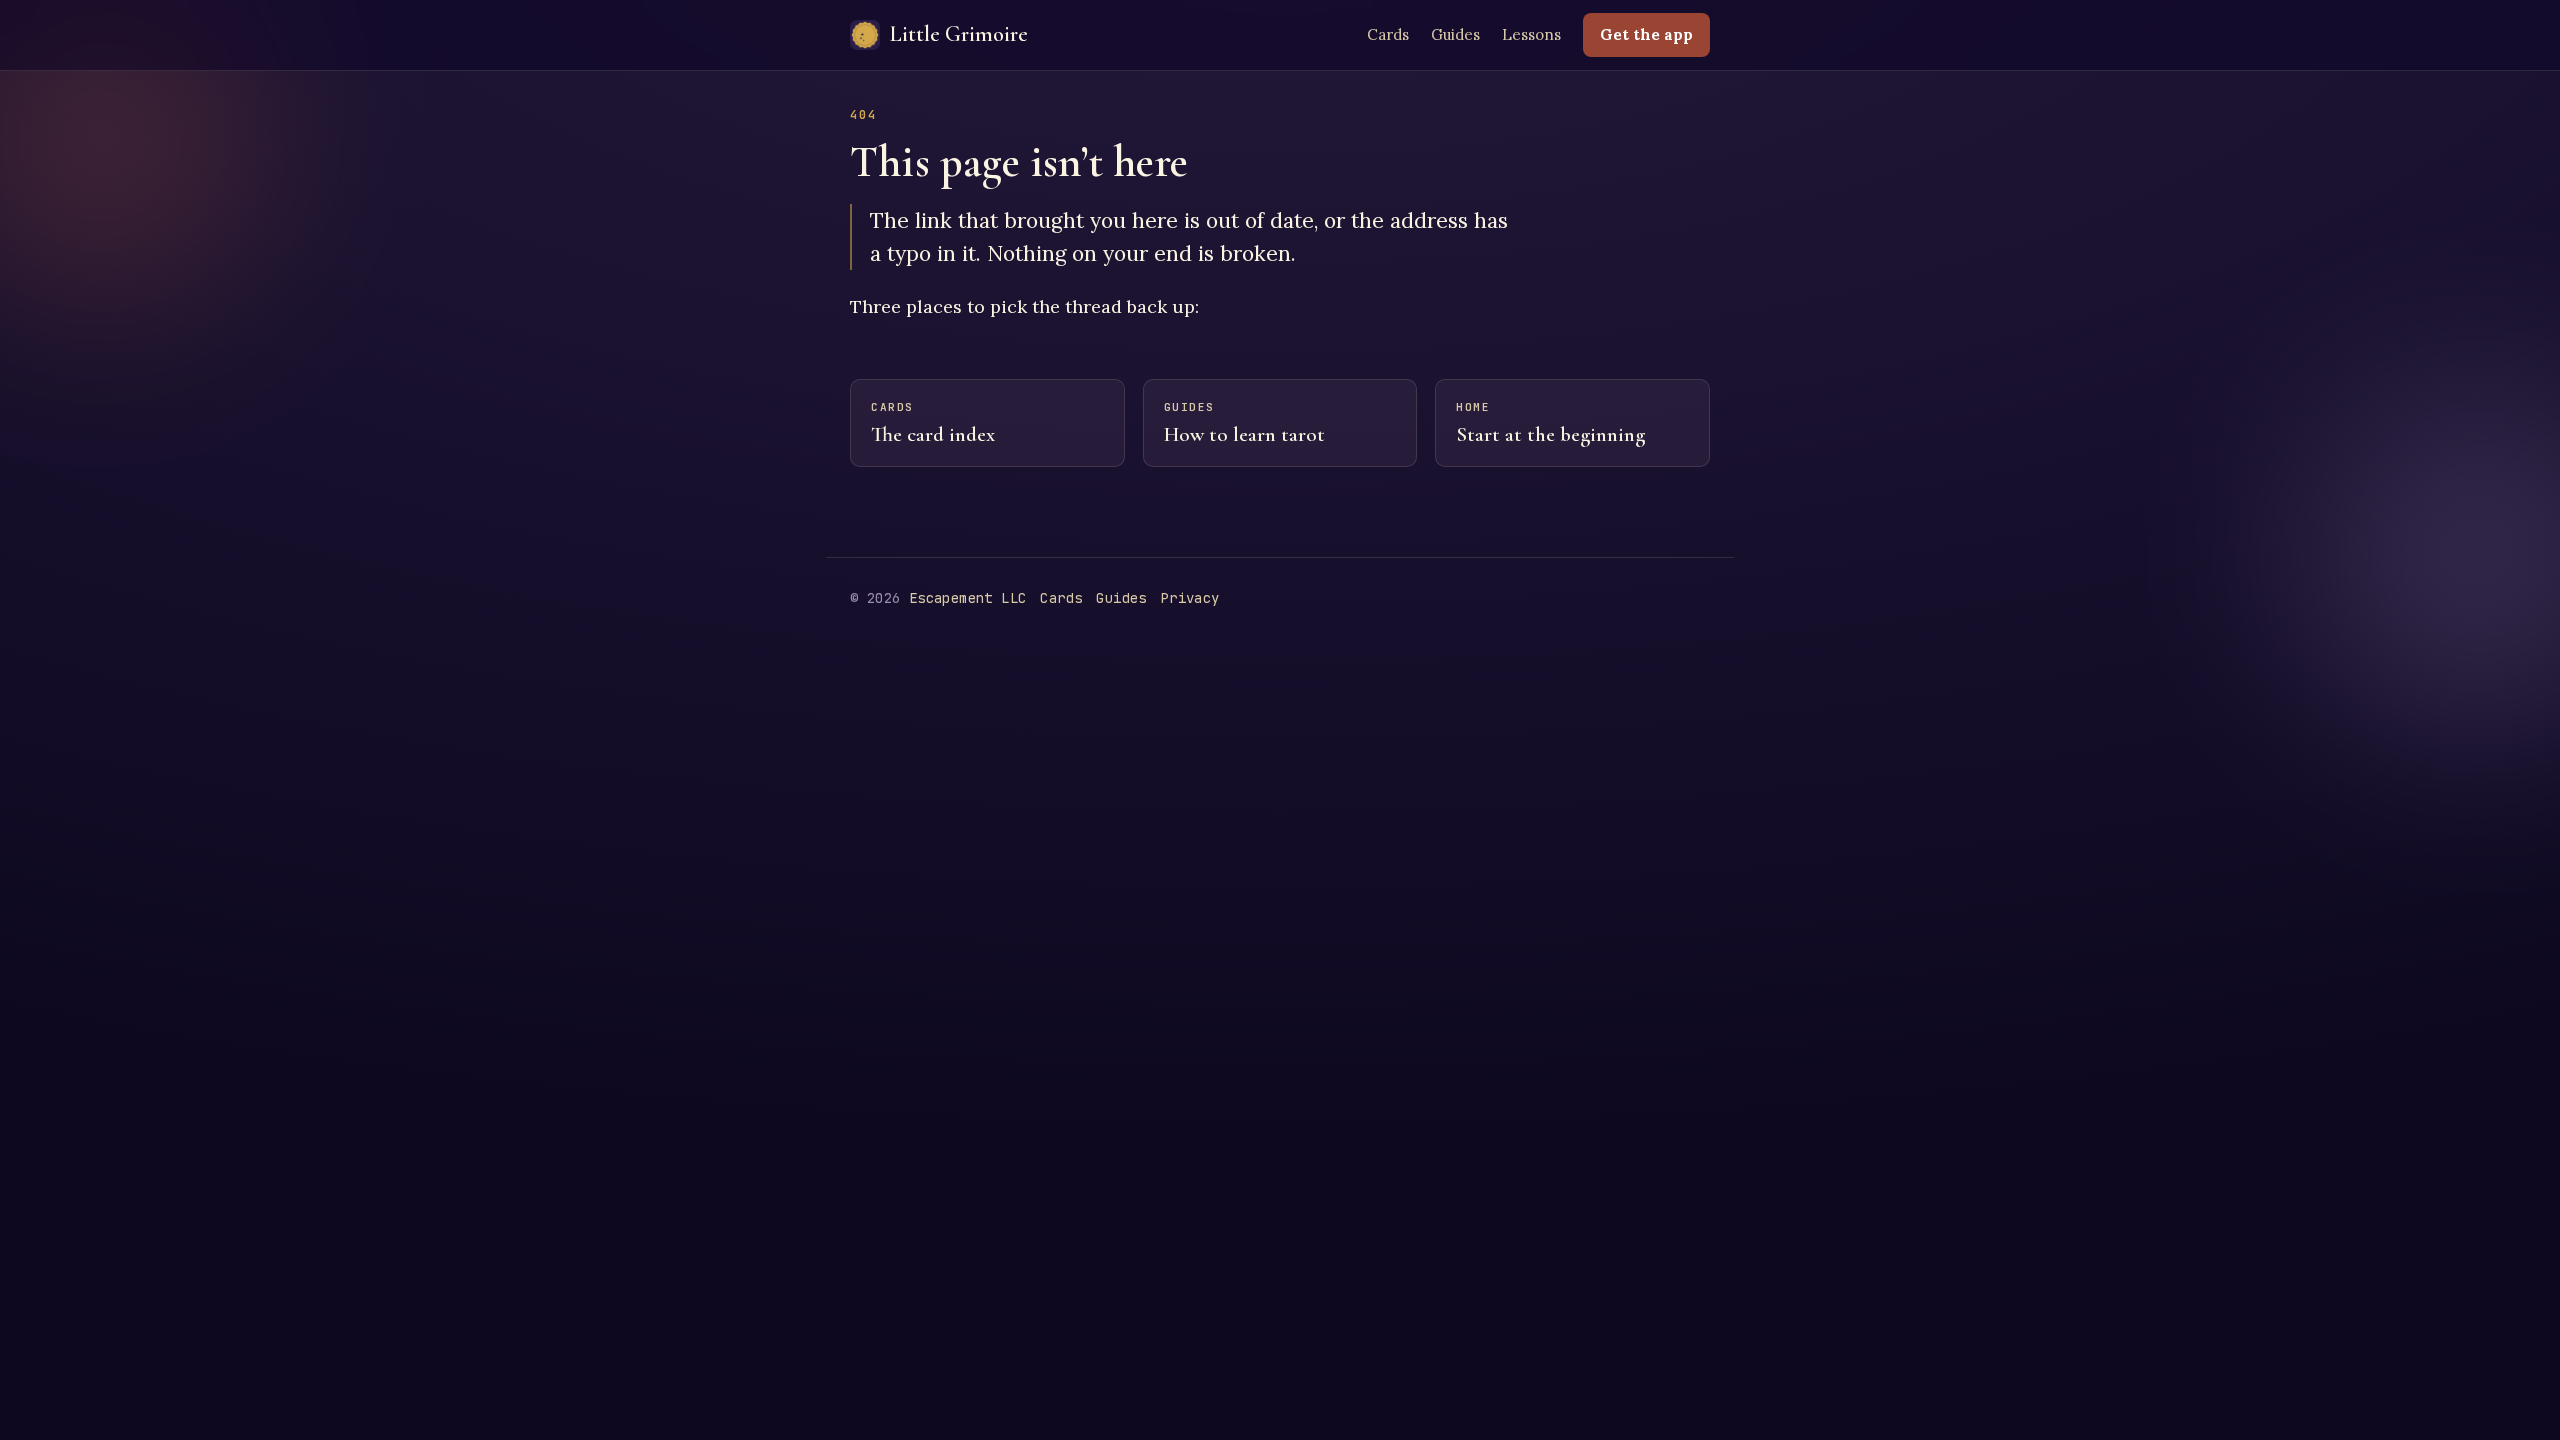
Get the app (1646, 34)
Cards (1388, 34)
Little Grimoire (959, 34)
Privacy (1190, 598)
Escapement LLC (968, 598)
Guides (1455, 34)
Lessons (1531, 34)
